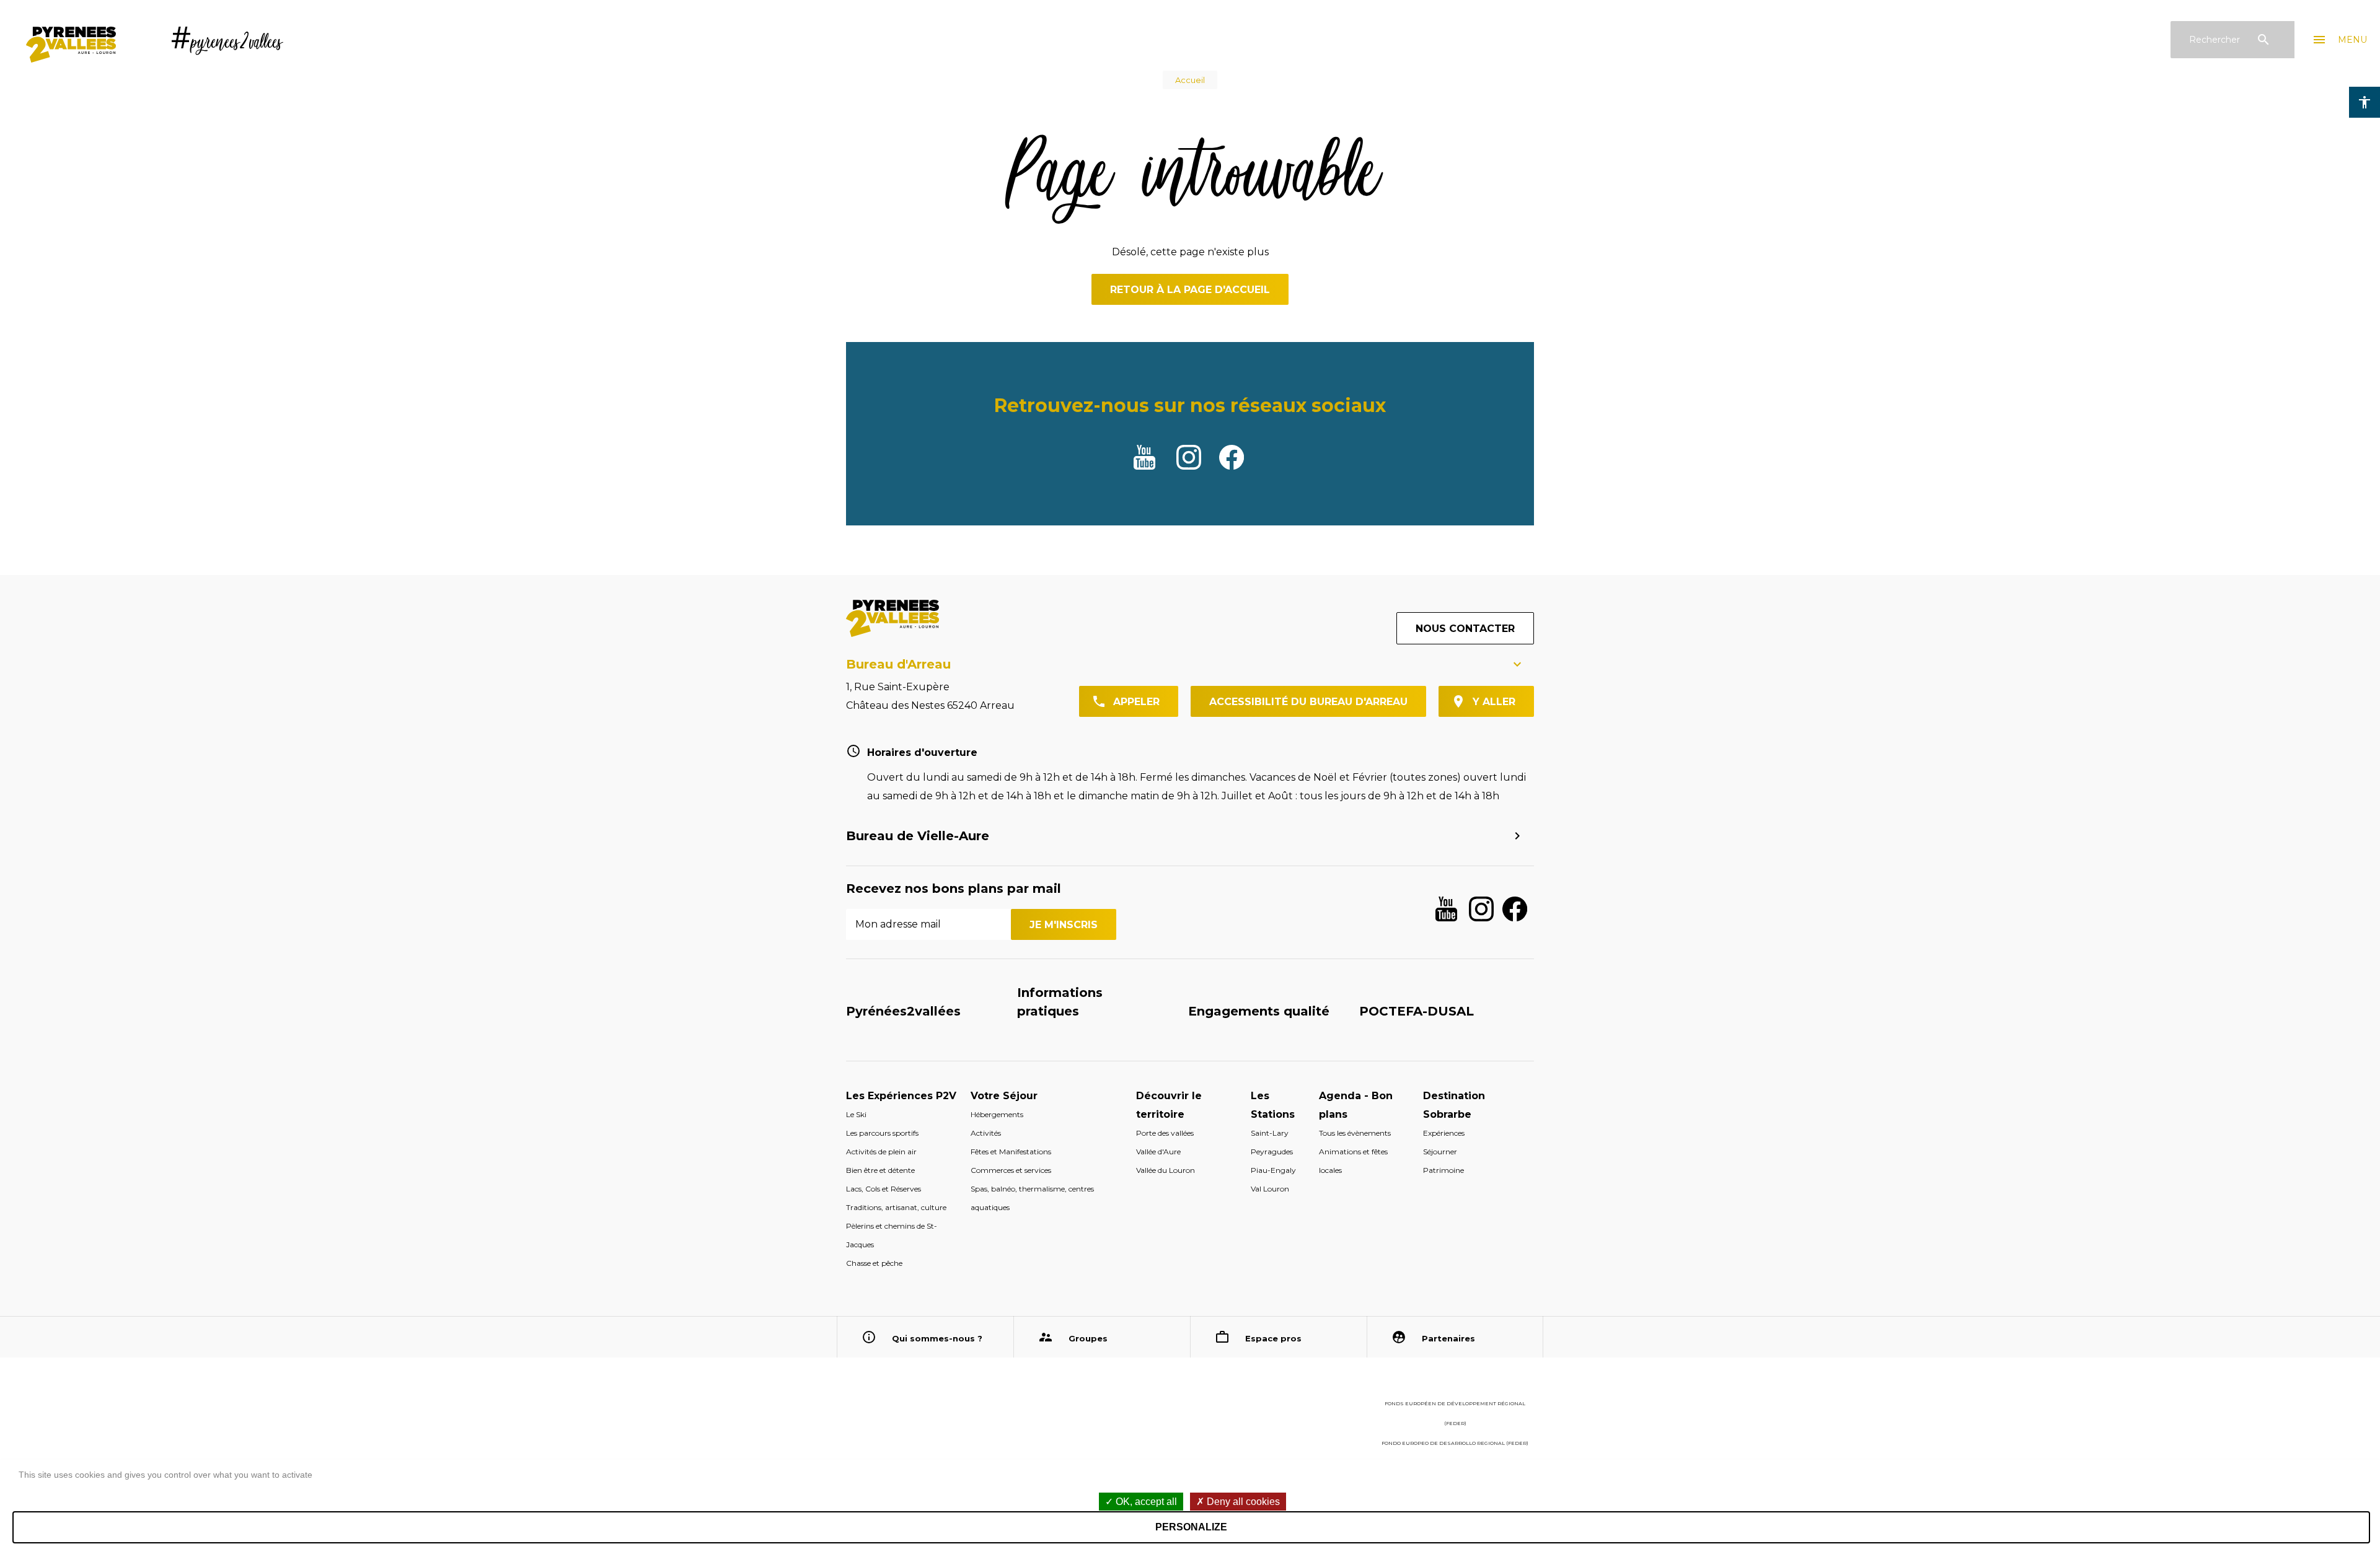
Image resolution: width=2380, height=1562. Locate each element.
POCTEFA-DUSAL (1417, 1011)
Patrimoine (1443, 1170)
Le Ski (856, 1114)
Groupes (1088, 1338)
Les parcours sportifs (882, 1133)
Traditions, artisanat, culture (896, 1207)
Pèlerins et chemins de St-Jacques (892, 1235)
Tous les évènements (1355, 1133)
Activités (986, 1133)
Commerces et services (1011, 1170)
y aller (1494, 702)
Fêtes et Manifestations (1011, 1152)
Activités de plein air (881, 1152)
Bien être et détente (880, 1170)
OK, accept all (1145, 1502)
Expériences (1444, 1133)
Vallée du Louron (1166, 1170)
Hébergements (997, 1114)
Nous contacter (1465, 629)
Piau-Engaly (1273, 1170)
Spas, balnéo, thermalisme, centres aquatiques (1032, 1198)
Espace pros (1273, 1338)
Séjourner (1440, 1152)
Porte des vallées (1165, 1133)
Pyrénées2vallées (903, 1011)
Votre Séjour (1004, 1096)
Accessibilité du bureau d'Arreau (1308, 702)
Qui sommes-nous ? (937, 1338)
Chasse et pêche (874, 1263)
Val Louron (1270, 1189)
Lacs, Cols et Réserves (884, 1189)
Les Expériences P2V (901, 1096)
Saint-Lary (1270, 1133)
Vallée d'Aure (1158, 1152)
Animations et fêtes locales (1353, 1161)
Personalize (1191, 1527)
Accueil (1190, 80)
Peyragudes (1272, 1152)
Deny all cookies (1242, 1502)
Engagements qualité (1259, 1011)
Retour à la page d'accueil (1190, 290)
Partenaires (1448, 1338)
